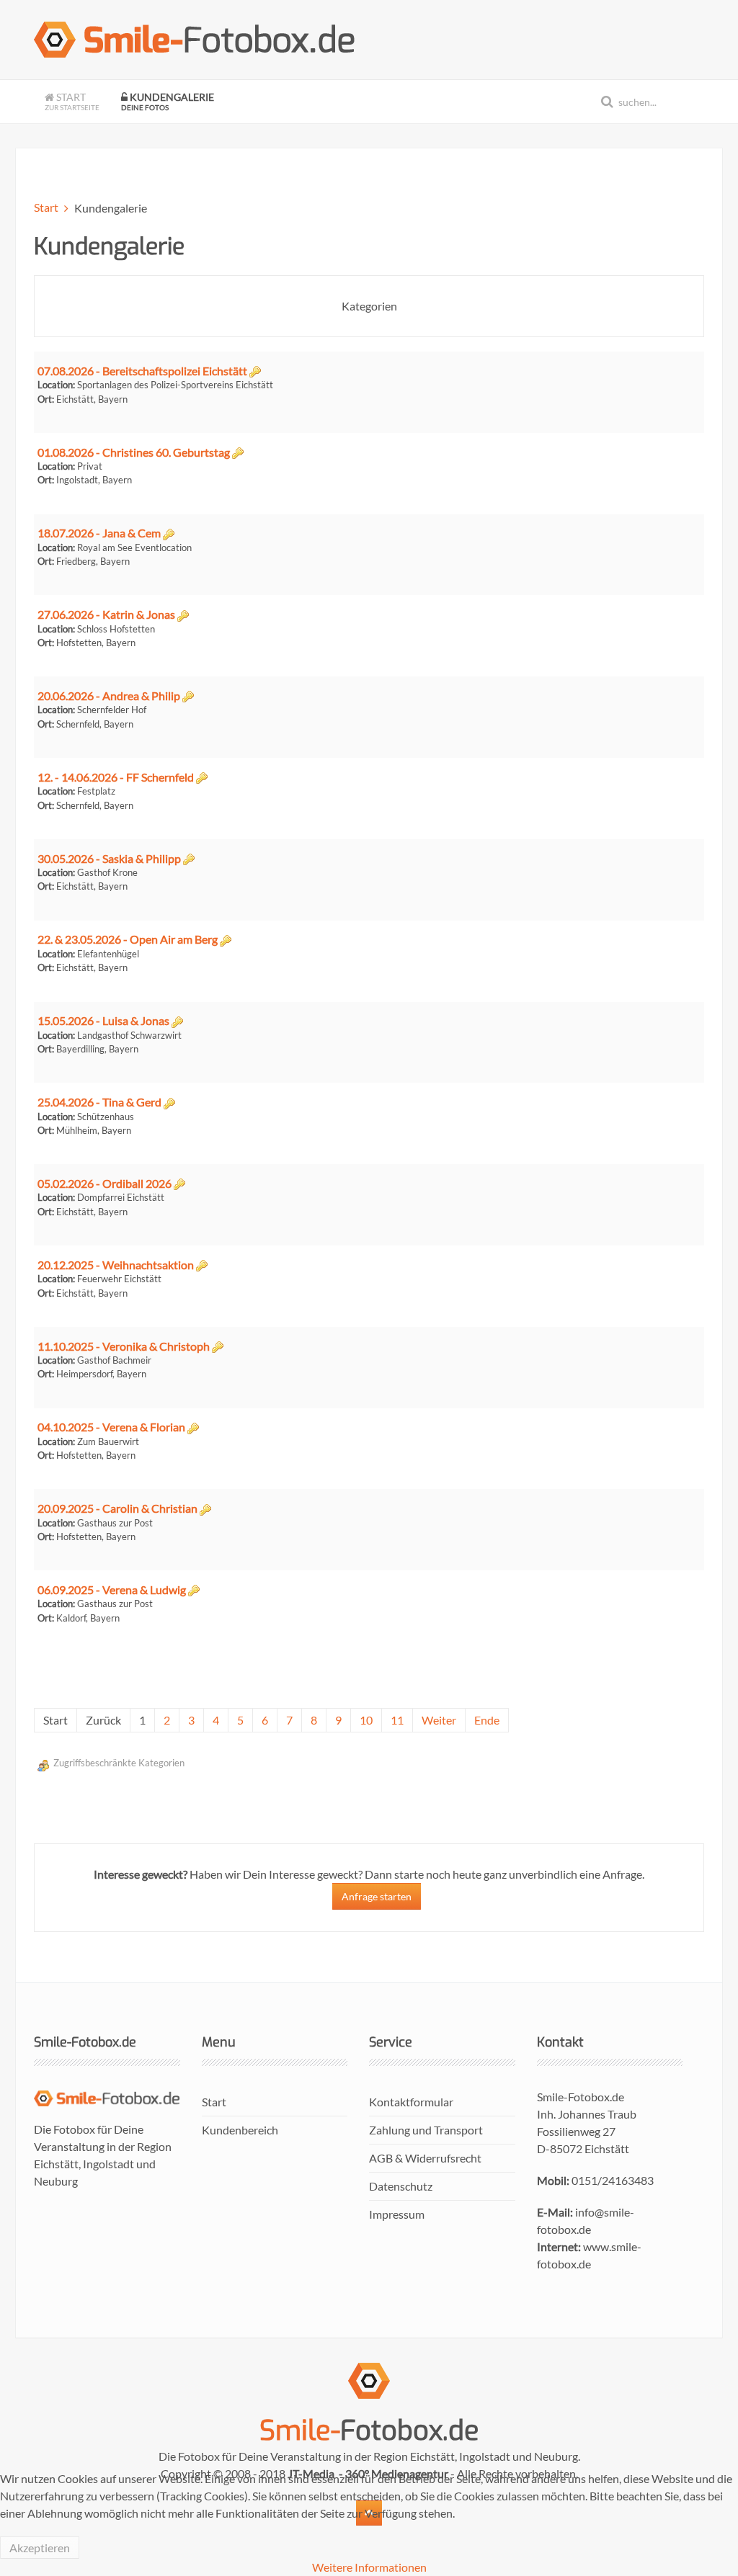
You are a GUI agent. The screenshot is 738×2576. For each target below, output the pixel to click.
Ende (487, 1720)
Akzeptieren (40, 2548)
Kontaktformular (411, 2102)
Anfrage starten (377, 1896)
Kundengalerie (168, 101)
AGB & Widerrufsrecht (425, 2158)
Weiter (439, 1720)
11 (397, 1720)
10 (366, 1720)
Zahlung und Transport (426, 2130)
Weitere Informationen (369, 2567)
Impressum (397, 2214)
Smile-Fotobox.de (581, 2097)
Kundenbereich (240, 2130)
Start (72, 101)
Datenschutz (401, 2186)
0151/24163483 (613, 2180)
